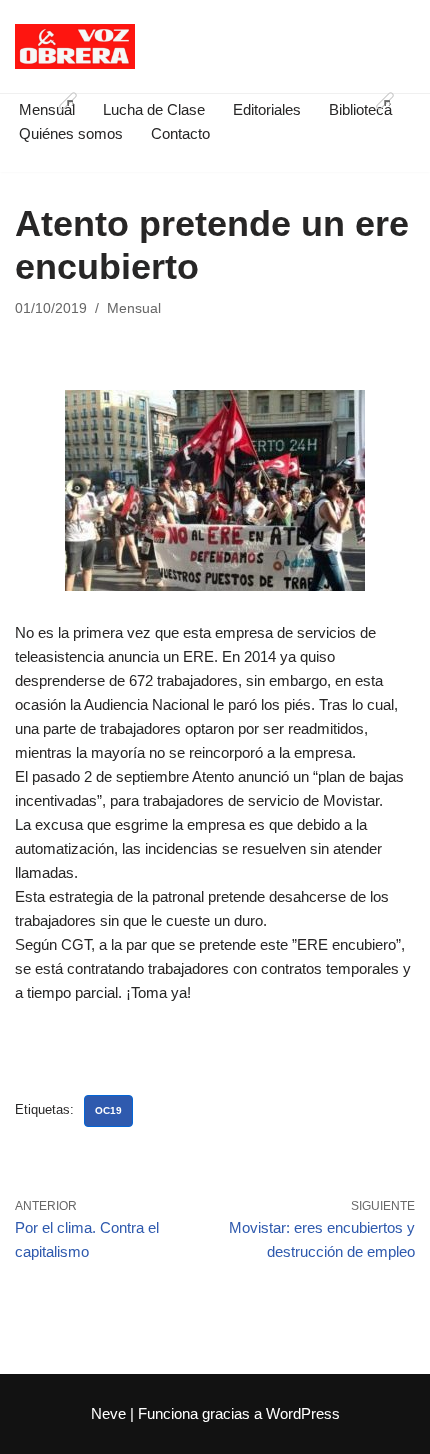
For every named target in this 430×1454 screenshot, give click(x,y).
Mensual (134, 308)
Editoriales (267, 109)
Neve (108, 1413)
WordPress (303, 1413)
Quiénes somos (71, 133)
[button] (68, 101)
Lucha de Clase (154, 109)
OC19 (108, 1110)
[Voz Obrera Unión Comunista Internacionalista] (75, 46)
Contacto (180, 133)
